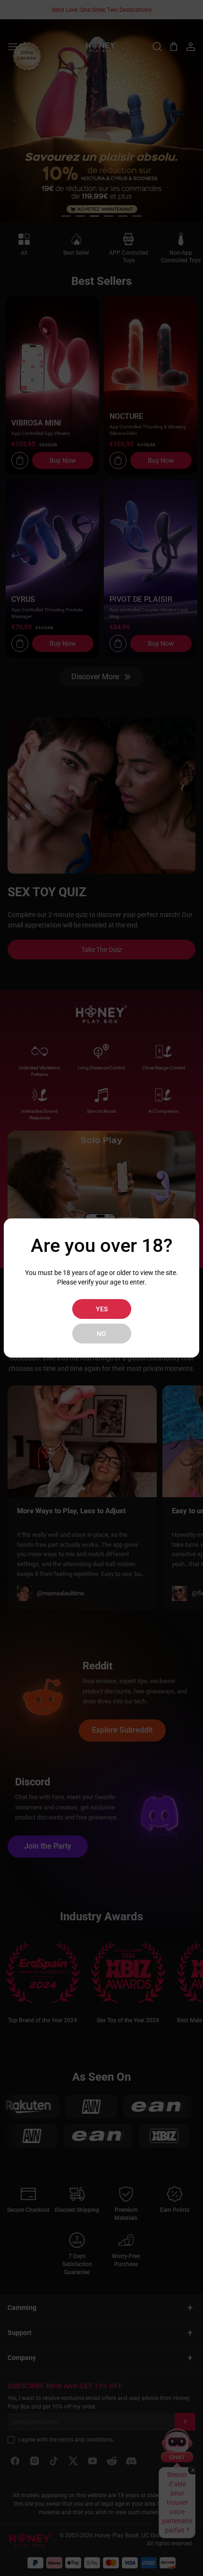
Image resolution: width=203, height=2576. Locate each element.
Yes (102, 1309)
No (101, 1334)
